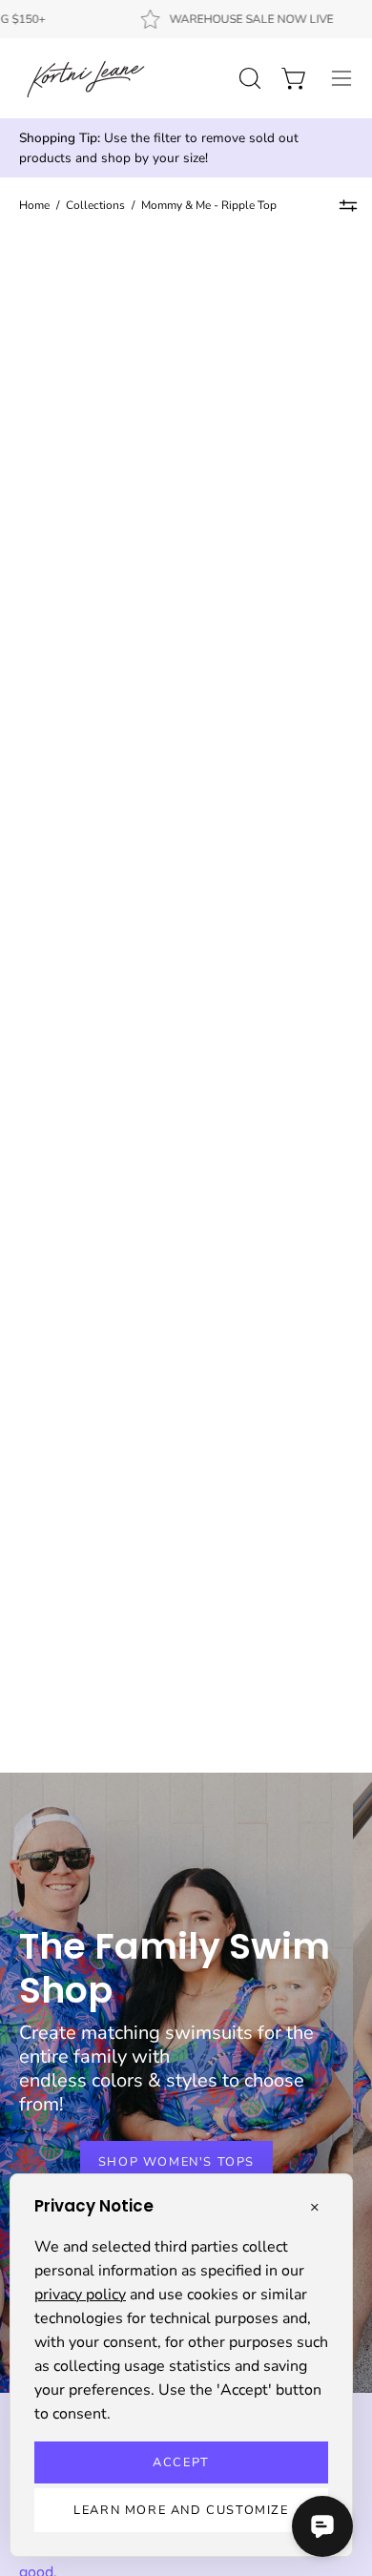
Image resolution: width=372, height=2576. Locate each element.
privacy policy (80, 2295)
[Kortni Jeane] (86, 78)
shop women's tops (176, 2162)
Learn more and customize (181, 2510)
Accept (181, 2462)
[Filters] (348, 206)
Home (34, 205)
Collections (95, 205)
